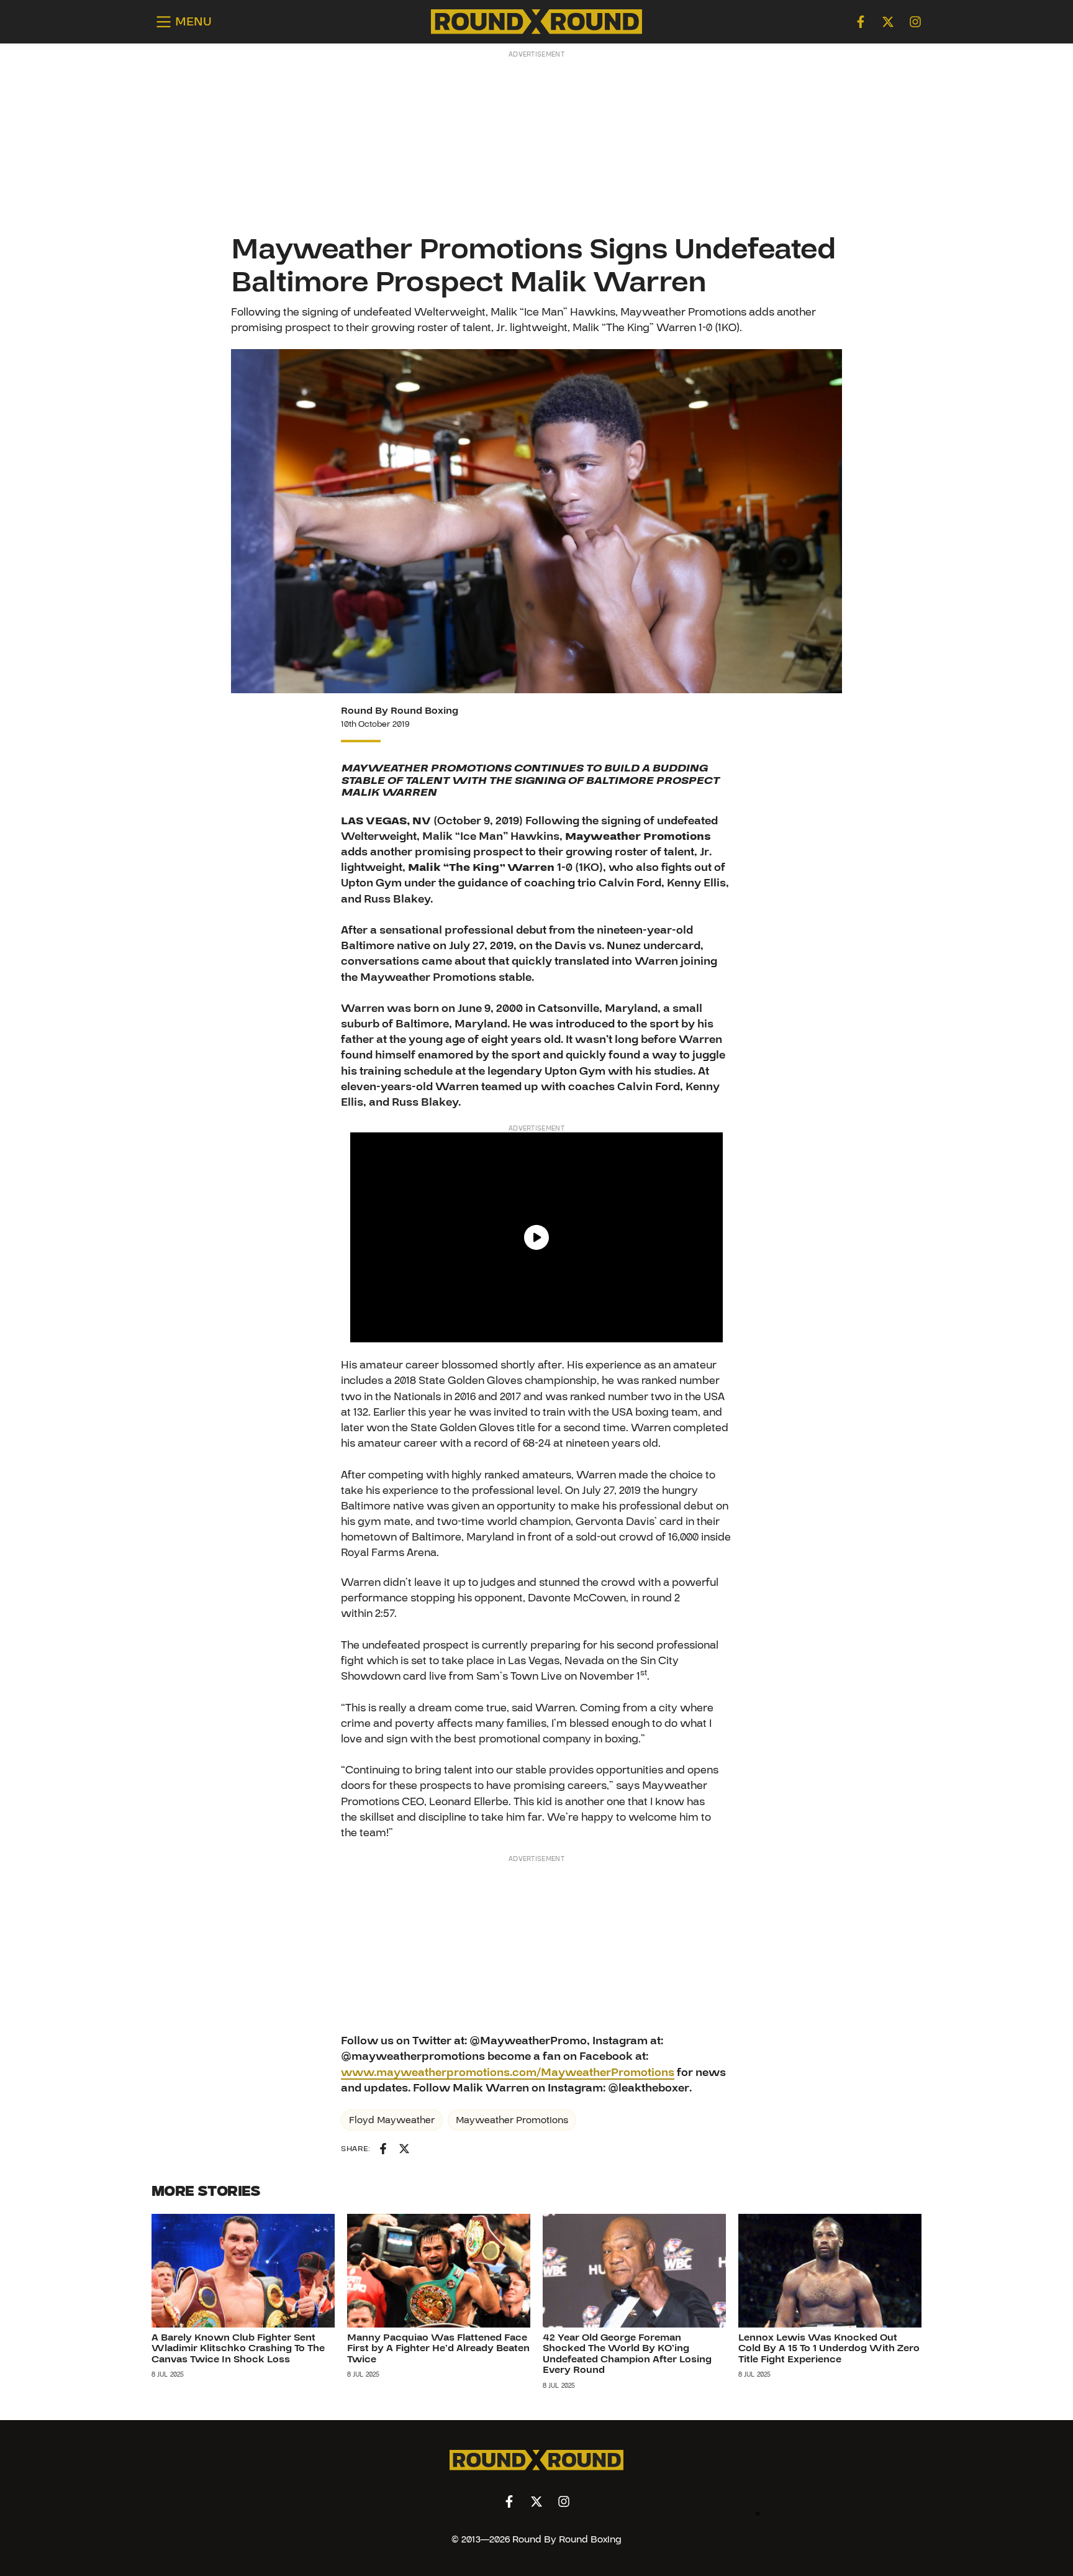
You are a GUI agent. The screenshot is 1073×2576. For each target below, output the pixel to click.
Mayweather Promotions (512, 2120)
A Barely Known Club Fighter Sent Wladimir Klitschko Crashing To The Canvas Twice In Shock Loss (238, 2348)
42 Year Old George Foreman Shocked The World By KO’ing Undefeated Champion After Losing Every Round (627, 2354)
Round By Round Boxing (400, 711)
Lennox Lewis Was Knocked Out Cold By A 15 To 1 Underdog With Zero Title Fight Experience (829, 2348)
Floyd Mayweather (392, 2120)
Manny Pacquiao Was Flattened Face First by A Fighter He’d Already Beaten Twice (438, 2348)
